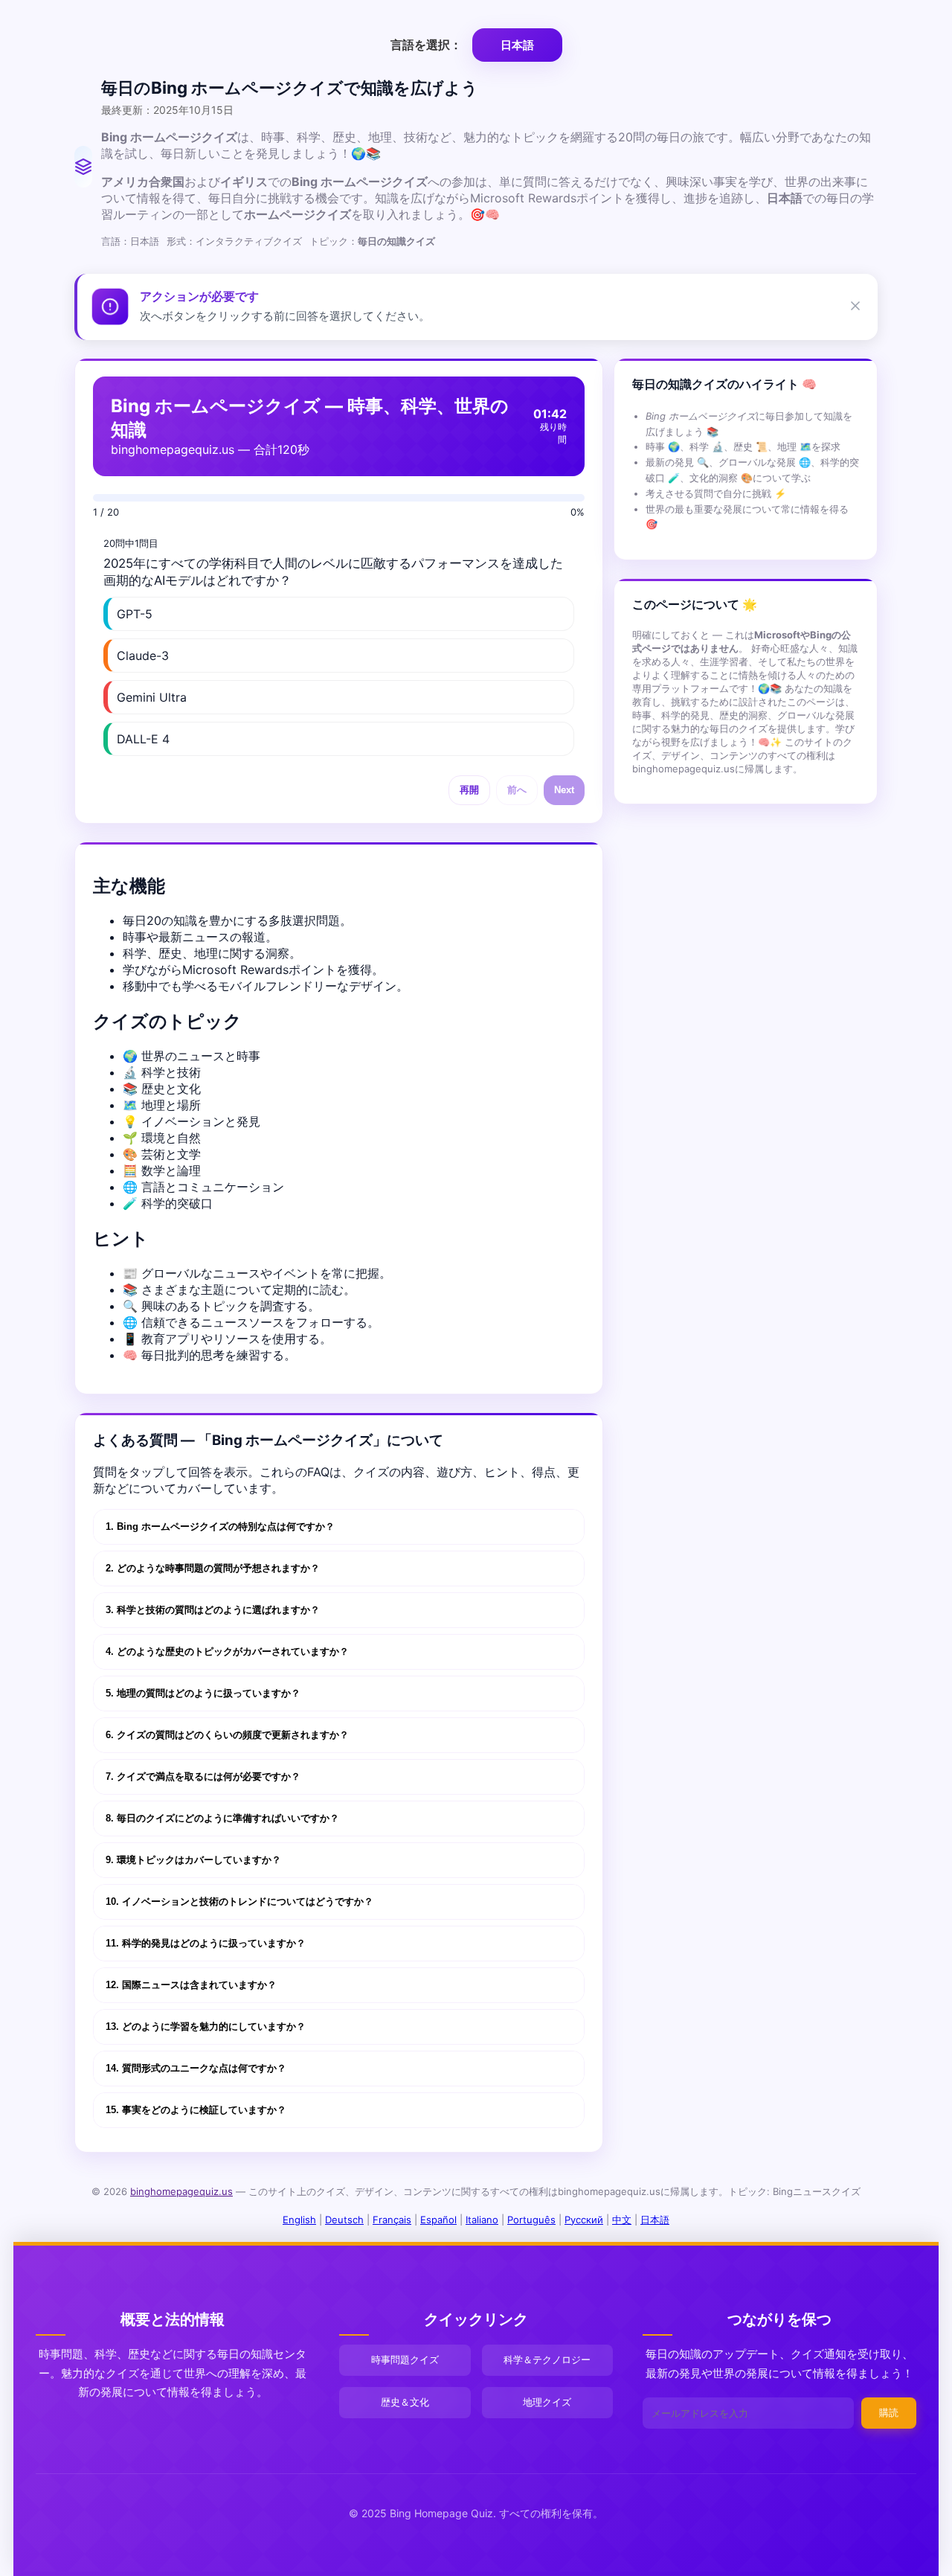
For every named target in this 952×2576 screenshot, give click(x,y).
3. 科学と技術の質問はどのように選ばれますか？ (213, 1610)
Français (392, 2220)
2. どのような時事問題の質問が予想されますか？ (213, 1568)
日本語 (655, 2220)
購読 (889, 2413)
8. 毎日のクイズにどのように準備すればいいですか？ (222, 1818)
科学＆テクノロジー (547, 2359)
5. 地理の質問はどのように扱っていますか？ (203, 1693)
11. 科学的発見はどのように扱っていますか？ (206, 1943)
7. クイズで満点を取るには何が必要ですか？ (203, 1776)
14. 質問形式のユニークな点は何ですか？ (196, 2068)
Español (438, 2220)
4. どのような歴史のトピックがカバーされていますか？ (227, 1651)
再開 (469, 790)
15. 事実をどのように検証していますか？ (196, 2110)
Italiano (482, 2220)
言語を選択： (428, 45)
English (299, 2220)
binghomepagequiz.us (181, 2191)
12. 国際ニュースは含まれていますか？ (191, 1985)
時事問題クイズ (405, 2359)
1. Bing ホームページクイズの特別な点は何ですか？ (220, 1526)
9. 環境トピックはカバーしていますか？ (193, 1860)
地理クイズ (547, 2402)
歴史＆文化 (405, 2402)
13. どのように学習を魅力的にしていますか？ (206, 2026)
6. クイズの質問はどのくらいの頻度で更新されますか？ (227, 1735)
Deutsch (344, 2220)
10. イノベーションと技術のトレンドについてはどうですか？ (239, 1901)
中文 (622, 2220)
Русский (584, 2220)
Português (531, 2220)
